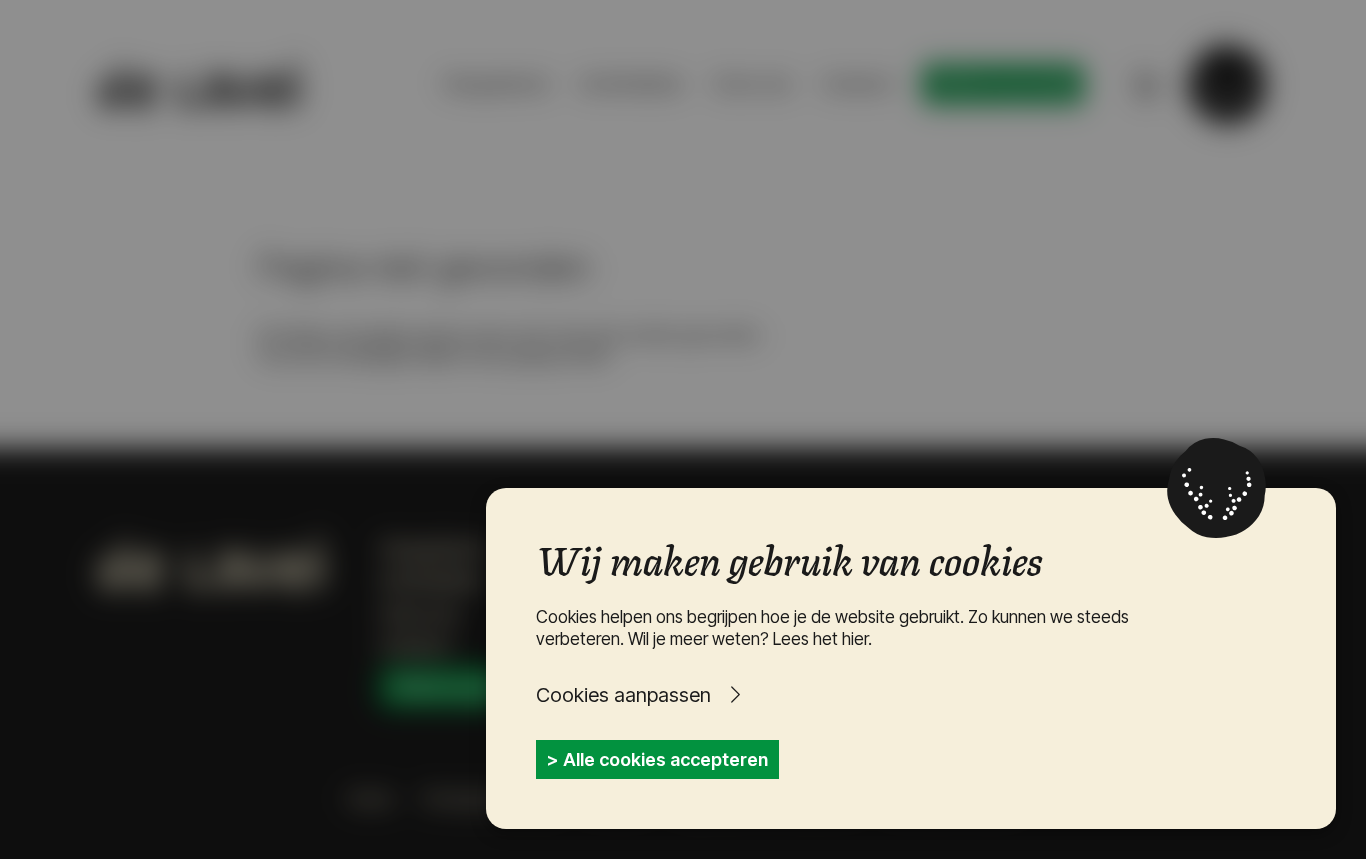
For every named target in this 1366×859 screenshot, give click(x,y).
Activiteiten (631, 83)
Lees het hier (820, 639)
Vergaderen (496, 83)
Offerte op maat (1003, 84)
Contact (857, 83)
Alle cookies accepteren (665, 759)
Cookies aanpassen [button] (623, 695)
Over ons (752, 83)
